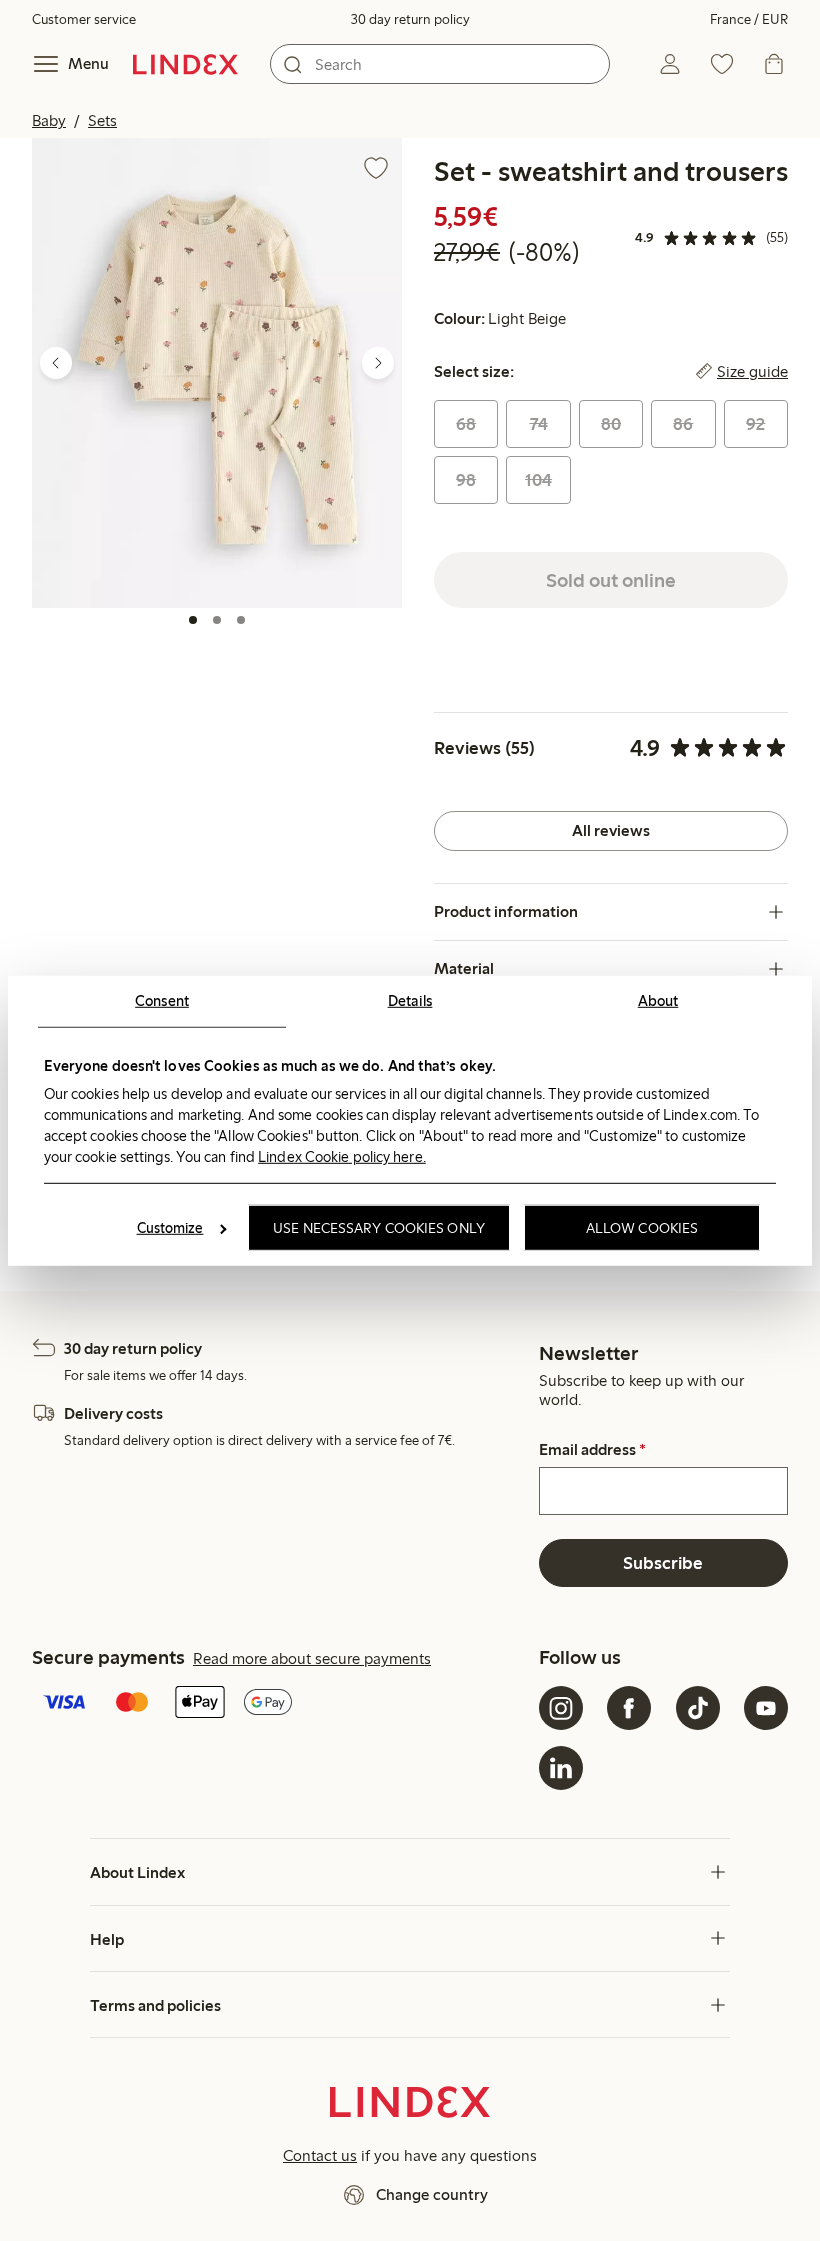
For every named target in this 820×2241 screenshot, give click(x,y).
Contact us (320, 2155)
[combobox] (440, 64)
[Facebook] (629, 1708)
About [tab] (658, 1000)
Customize (170, 1228)
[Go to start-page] (185, 64)
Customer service (84, 19)
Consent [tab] (162, 1000)
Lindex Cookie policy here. (342, 1157)
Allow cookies (642, 1228)
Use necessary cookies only (379, 1228)
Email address (592, 1450)
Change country (432, 2194)
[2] (217, 620)
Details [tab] (410, 1000)
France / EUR (749, 19)
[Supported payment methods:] (281, 1704)
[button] (217, 372)
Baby (49, 120)
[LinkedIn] (561, 1768)
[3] (241, 620)
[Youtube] (766, 1708)
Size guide (752, 372)
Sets (102, 120)
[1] (193, 620)
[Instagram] (561, 1708)
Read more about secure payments (312, 1658)
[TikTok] (698, 1708)
